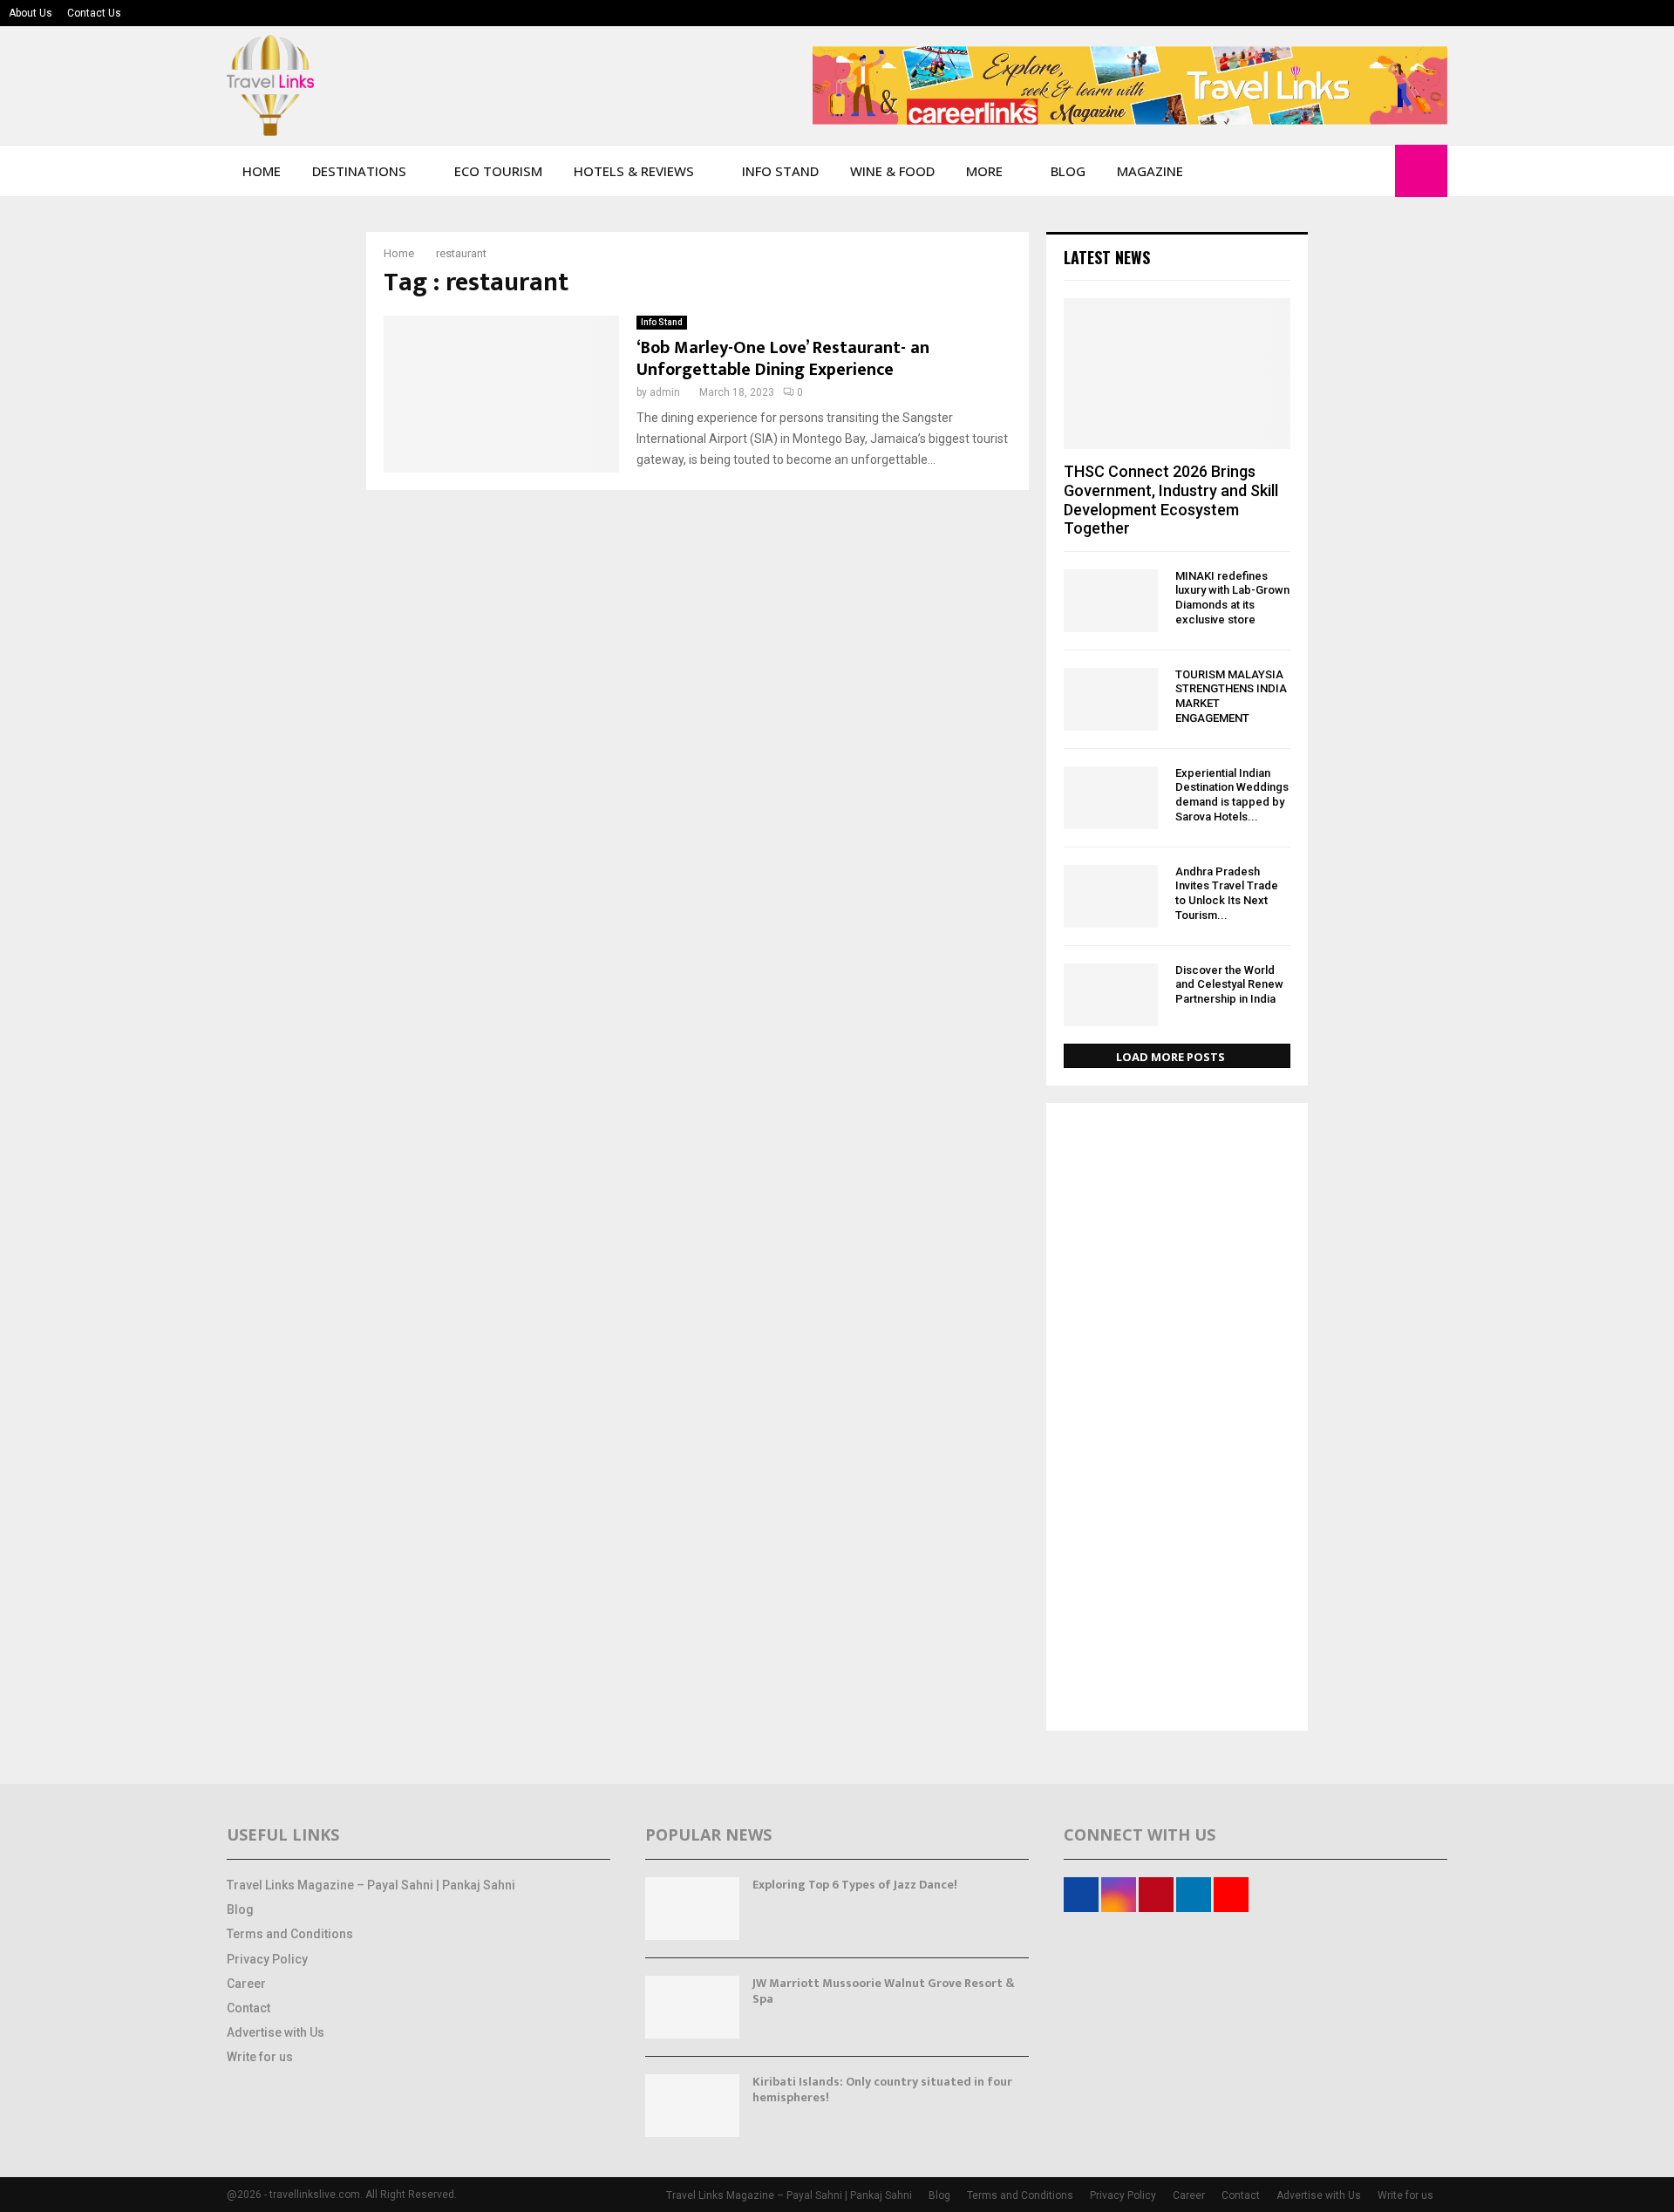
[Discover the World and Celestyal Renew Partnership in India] (1111, 995)
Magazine (1150, 171)
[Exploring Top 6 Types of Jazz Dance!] (692, 1909)
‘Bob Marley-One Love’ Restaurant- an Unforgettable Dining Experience (783, 359)
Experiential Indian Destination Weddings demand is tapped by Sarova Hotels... (1232, 795)
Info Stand (780, 171)
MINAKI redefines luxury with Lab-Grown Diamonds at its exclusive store (1232, 598)
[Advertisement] (1177, 1419)
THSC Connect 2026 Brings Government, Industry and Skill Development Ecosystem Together (1171, 500)
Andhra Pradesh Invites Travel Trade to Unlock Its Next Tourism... (1227, 893)
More (984, 171)
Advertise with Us (276, 2032)
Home (262, 171)
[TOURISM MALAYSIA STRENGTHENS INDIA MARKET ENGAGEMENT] (1111, 699)
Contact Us (94, 13)
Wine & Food (892, 171)
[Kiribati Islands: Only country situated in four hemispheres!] (692, 2106)
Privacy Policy (267, 1959)
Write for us (260, 2057)
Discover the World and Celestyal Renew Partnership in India (1229, 985)
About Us (31, 13)
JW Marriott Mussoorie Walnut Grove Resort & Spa (884, 1991)
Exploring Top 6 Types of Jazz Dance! (855, 1885)
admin (665, 392)
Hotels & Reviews (634, 171)
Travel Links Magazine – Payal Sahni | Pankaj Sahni (371, 1885)
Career (246, 1984)
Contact (248, 2008)
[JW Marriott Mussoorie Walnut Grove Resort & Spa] (692, 2007)
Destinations (359, 171)
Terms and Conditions (290, 1934)
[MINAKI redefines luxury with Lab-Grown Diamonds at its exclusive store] (1111, 601)
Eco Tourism (498, 171)
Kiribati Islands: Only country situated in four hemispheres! (882, 2089)
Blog (1068, 171)
